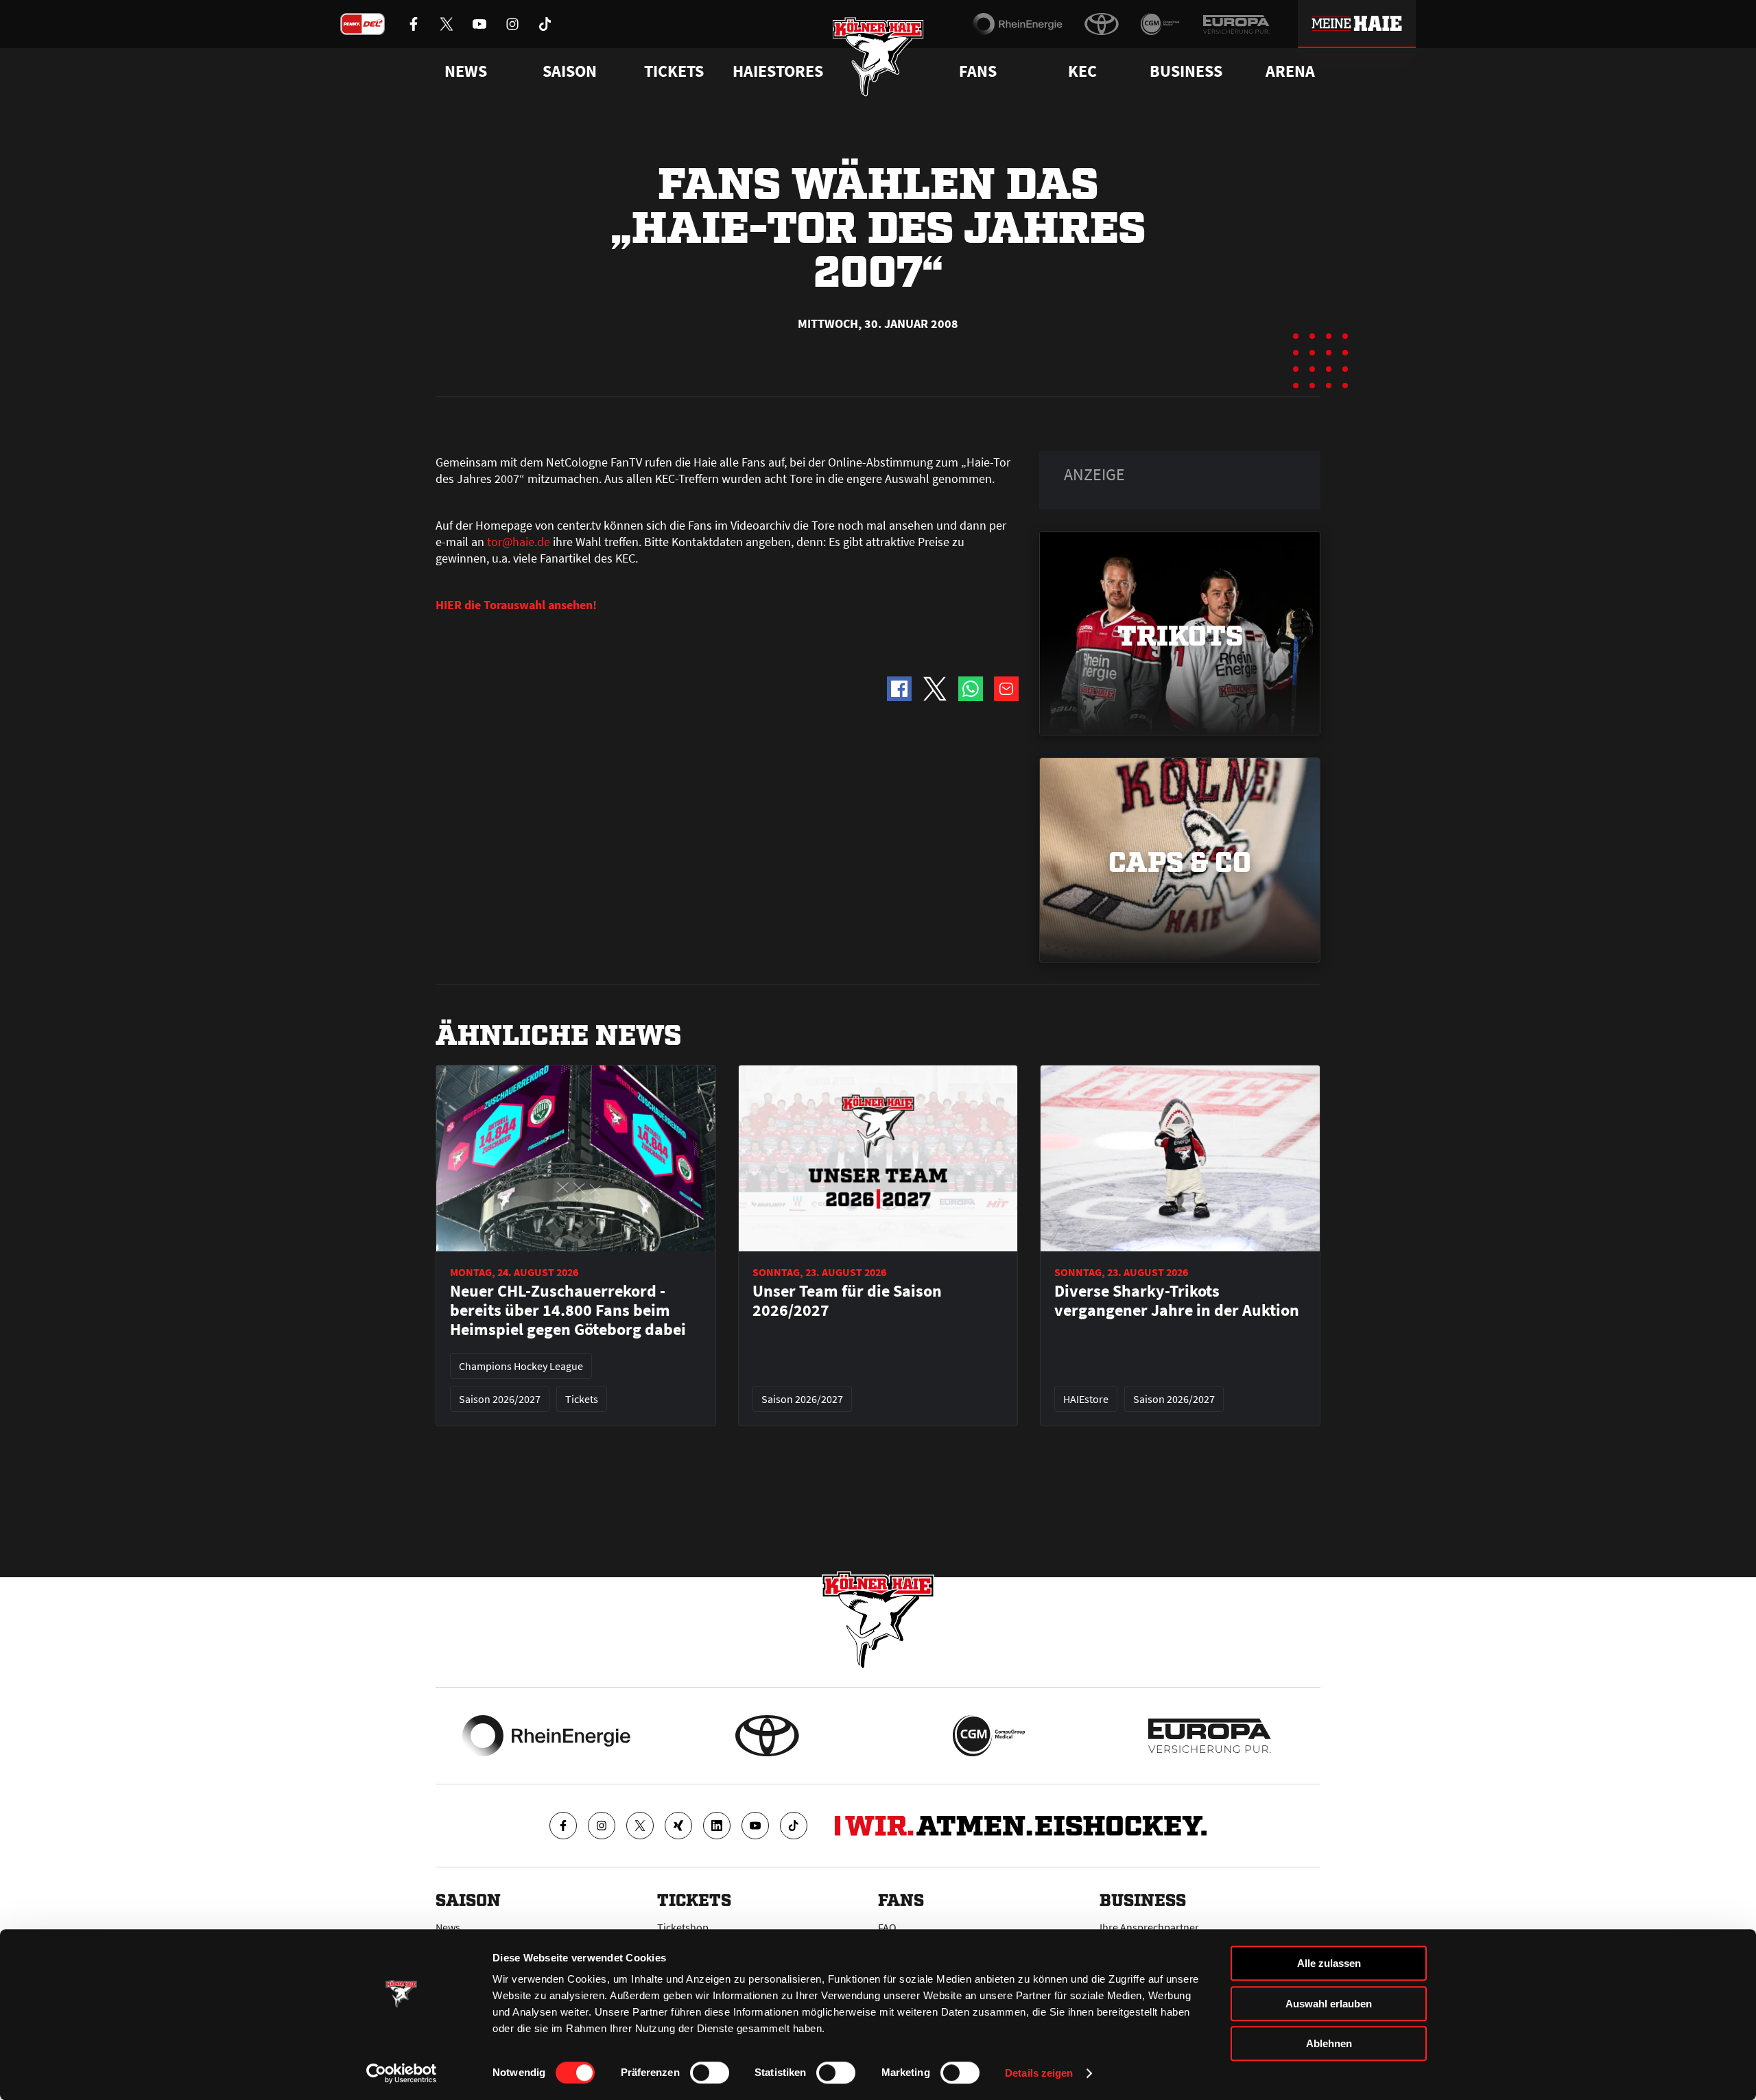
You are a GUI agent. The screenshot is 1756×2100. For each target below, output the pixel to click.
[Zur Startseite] (878, 57)
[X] (640, 1826)
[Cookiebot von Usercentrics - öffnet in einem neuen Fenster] (402, 2073)
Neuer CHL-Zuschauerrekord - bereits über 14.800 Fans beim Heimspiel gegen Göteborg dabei (568, 1310)
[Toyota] (1102, 24)
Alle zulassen (1329, 1963)
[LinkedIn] (717, 1826)
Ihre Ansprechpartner (1149, 1927)
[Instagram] (602, 1826)
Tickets (674, 71)
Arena (1290, 71)
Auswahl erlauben (1329, 2004)
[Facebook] (563, 1826)
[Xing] (678, 1826)
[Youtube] (755, 1826)
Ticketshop (683, 1927)
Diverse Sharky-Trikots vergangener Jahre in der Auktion (1177, 1301)
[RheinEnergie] (1018, 24)
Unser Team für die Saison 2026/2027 (847, 1301)
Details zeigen (1039, 2073)
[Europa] (1236, 24)
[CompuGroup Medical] (1160, 24)
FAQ (887, 1927)
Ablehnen (1329, 2043)
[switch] (710, 2073)
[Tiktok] (794, 1826)
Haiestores (778, 71)
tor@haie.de (519, 542)
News (448, 1927)
